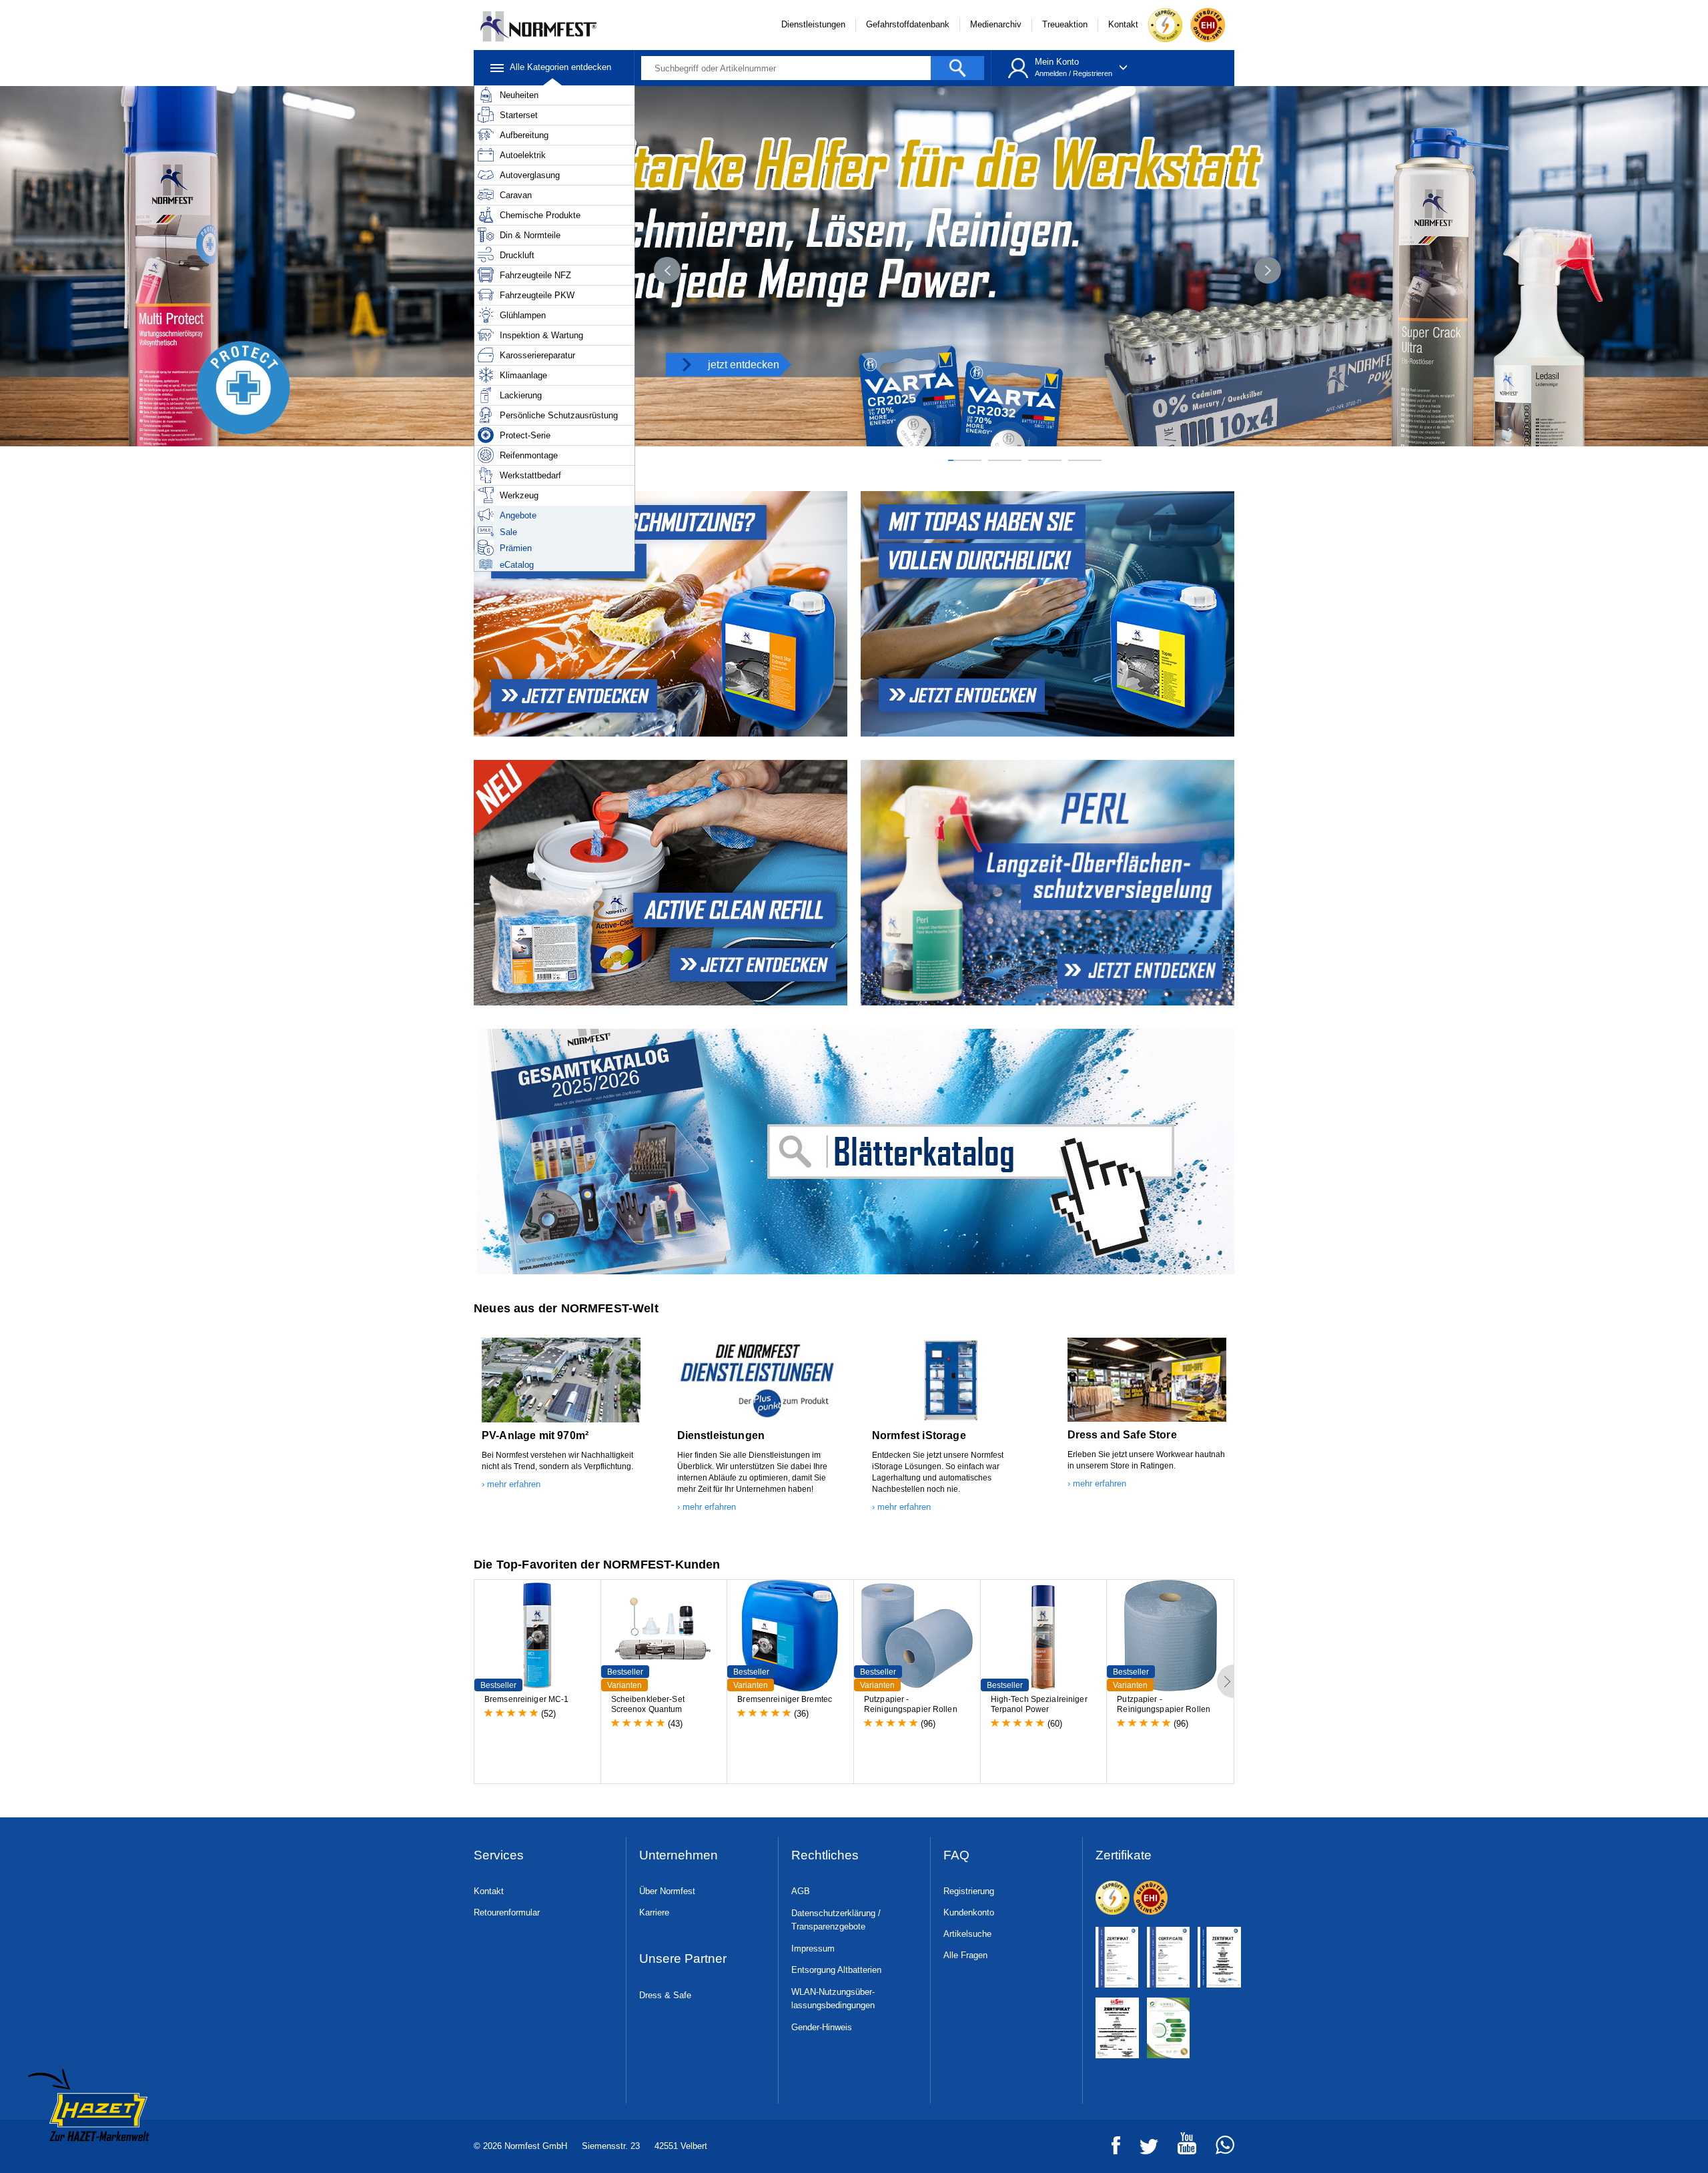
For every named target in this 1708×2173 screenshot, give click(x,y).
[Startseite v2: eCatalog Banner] (854, 1152)
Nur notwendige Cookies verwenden (1293, 2084)
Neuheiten (519, 95)
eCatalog (517, 565)
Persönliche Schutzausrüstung (559, 415)
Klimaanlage (523, 375)
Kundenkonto (969, 1912)
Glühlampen (523, 315)
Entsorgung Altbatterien (836, 1970)
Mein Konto (1057, 62)
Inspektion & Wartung (541, 335)
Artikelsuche (967, 1934)
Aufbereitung (524, 135)
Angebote (518, 515)
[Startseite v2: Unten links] (659, 614)
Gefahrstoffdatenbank (908, 24)
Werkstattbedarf (530, 475)
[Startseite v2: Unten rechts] (1049, 883)
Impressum (813, 1948)
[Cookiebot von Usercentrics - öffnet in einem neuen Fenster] (391, 2147)
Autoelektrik (523, 155)
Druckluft (517, 255)
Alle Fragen (965, 1955)
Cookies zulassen (1293, 2033)
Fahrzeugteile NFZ (535, 275)
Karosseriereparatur (537, 355)
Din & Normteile (530, 235)
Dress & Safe (665, 1995)
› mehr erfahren (511, 1484)
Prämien (516, 548)
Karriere (654, 1912)
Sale (508, 532)
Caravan (516, 195)
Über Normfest (667, 1891)
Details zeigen (512, 2147)
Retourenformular (507, 1912)
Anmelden (1051, 73)
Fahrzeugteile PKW (537, 295)
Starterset (519, 115)
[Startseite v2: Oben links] (1049, 614)
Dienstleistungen (813, 24)
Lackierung (521, 395)
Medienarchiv (996, 24)
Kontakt (1123, 24)
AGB (801, 1891)
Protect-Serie (525, 435)
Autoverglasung (530, 175)
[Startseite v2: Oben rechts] (659, 883)
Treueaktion (1065, 24)
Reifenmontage (529, 455)
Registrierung (969, 1891)
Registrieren (1093, 73)
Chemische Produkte (540, 215)
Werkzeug (519, 495)
